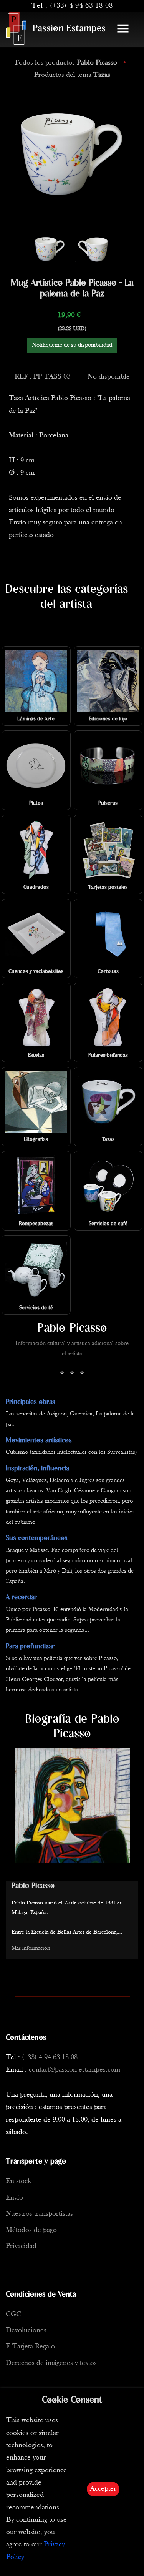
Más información (31, 1948)
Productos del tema (72, 75)
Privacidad (21, 2246)
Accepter (103, 2489)
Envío (14, 2198)
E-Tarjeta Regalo (30, 2347)
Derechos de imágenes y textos (51, 2363)
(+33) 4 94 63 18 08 (81, 6)
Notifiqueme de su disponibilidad (72, 345)
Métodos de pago (31, 2230)
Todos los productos (65, 63)
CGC (13, 2314)
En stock (18, 2181)
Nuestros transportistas (39, 2214)
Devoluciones (26, 2331)
